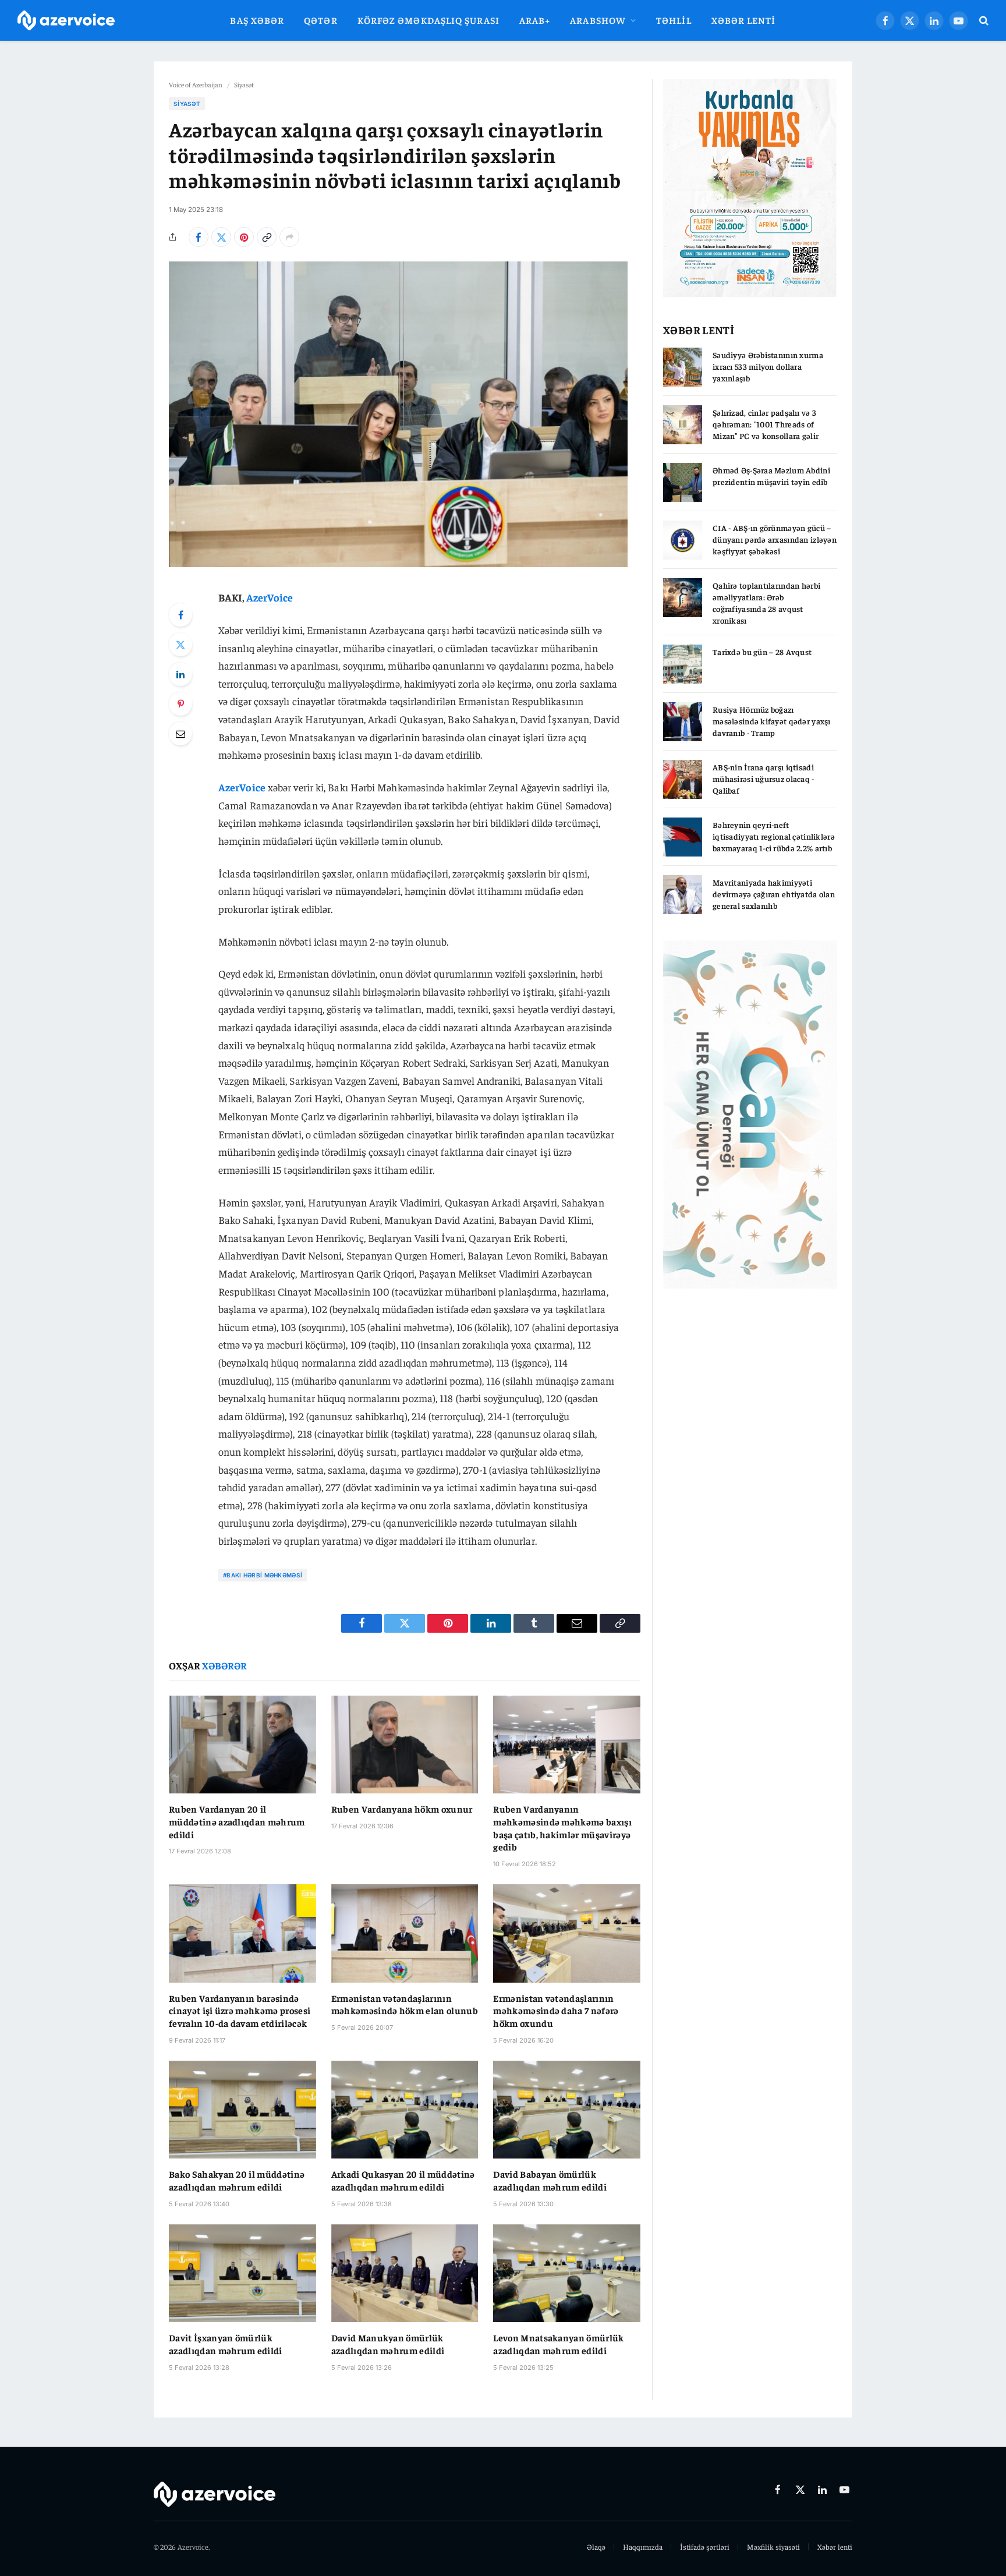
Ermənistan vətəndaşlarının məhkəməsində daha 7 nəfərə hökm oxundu (556, 2011)
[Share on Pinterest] (244, 237)
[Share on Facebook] (199, 237)
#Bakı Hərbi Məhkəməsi (263, 1575)
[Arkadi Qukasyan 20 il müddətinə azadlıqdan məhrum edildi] (405, 2110)
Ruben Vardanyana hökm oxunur (402, 1809)
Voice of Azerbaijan (196, 84)
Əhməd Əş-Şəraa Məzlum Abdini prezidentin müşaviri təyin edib (771, 476)
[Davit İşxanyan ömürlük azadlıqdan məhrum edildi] (242, 2273)
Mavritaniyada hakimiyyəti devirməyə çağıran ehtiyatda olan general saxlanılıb (774, 894)
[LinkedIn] (180, 674)
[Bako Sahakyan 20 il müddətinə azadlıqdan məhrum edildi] (242, 2110)
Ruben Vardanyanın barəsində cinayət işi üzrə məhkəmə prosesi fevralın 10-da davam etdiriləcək (240, 2011)
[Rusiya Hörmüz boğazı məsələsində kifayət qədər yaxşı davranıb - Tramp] (683, 722)
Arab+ (535, 20)
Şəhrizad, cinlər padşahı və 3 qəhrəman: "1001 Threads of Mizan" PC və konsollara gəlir (766, 424)
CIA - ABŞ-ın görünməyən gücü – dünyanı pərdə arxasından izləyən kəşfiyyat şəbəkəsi (775, 539)
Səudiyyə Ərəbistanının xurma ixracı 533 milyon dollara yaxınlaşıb (768, 366)
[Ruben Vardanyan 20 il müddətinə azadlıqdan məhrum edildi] (242, 1745)
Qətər (320, 20)
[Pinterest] (180, 704)
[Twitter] (180, 645)
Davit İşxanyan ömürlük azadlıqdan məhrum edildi (226, 2344)
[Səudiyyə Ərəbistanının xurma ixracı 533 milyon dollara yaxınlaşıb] (683, 367)
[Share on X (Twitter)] (221, 237)
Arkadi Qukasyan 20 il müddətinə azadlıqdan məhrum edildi (403, 2180)
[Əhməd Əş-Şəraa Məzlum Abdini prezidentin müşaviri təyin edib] (683, 482)
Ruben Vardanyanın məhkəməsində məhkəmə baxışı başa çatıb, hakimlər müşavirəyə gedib (562, 1827)
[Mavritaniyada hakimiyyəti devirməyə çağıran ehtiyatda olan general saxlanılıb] (683, 895)
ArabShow (598, 20)
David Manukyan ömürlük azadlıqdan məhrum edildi (388, 2344)
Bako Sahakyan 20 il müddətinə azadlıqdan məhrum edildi (237, 2180)
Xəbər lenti (744, 20)
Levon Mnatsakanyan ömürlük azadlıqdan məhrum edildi (558, 2344)
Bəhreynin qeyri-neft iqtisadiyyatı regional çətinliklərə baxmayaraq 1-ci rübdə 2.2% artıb (774, 836)
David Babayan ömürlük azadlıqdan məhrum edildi (550, 2180)
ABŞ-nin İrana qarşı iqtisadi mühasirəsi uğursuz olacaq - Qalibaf (764, 779)
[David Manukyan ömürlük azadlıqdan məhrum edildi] (405, 2273)
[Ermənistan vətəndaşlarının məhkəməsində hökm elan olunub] (405, 1933)
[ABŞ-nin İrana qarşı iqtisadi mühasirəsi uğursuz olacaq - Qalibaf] (683, 779)
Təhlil (674, 20)
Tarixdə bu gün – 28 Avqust (762, 652)
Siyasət (244, 84)
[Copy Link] (267, 237)
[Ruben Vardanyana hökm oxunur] (405, 1745)
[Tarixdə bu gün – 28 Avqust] (683, 664)
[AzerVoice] (66, 21)
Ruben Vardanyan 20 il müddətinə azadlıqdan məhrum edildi (237, 1821)
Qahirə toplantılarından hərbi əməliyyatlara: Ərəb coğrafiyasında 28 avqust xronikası (766, 603)
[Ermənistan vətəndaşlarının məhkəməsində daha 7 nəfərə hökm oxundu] (567, 1933)
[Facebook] (180, 615)
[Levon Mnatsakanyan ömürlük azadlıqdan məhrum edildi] (567, 2273)
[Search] (983, 21)
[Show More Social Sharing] (289, 237)
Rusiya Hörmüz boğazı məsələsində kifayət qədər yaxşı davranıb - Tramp (772, 721)
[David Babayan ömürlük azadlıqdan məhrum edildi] (567, 2110)
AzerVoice (270, 597)
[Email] (180, 734)
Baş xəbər (257, 20)
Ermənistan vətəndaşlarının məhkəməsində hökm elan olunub (405, 2004)
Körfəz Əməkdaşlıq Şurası (428, 20)
